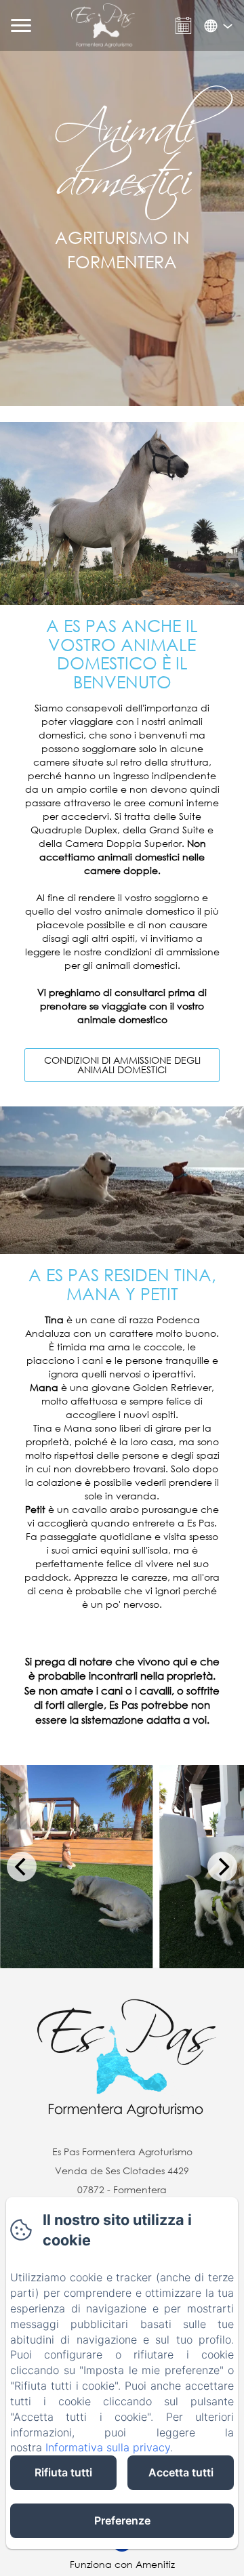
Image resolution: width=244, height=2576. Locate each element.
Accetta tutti (181, 2472)
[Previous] (22, 1867)
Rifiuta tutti (63, 2472)
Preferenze (122, 2520)
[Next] (222, 1867)
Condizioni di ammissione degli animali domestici (122, 1065)
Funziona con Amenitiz (122, 2564)
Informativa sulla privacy (108, 2447)
